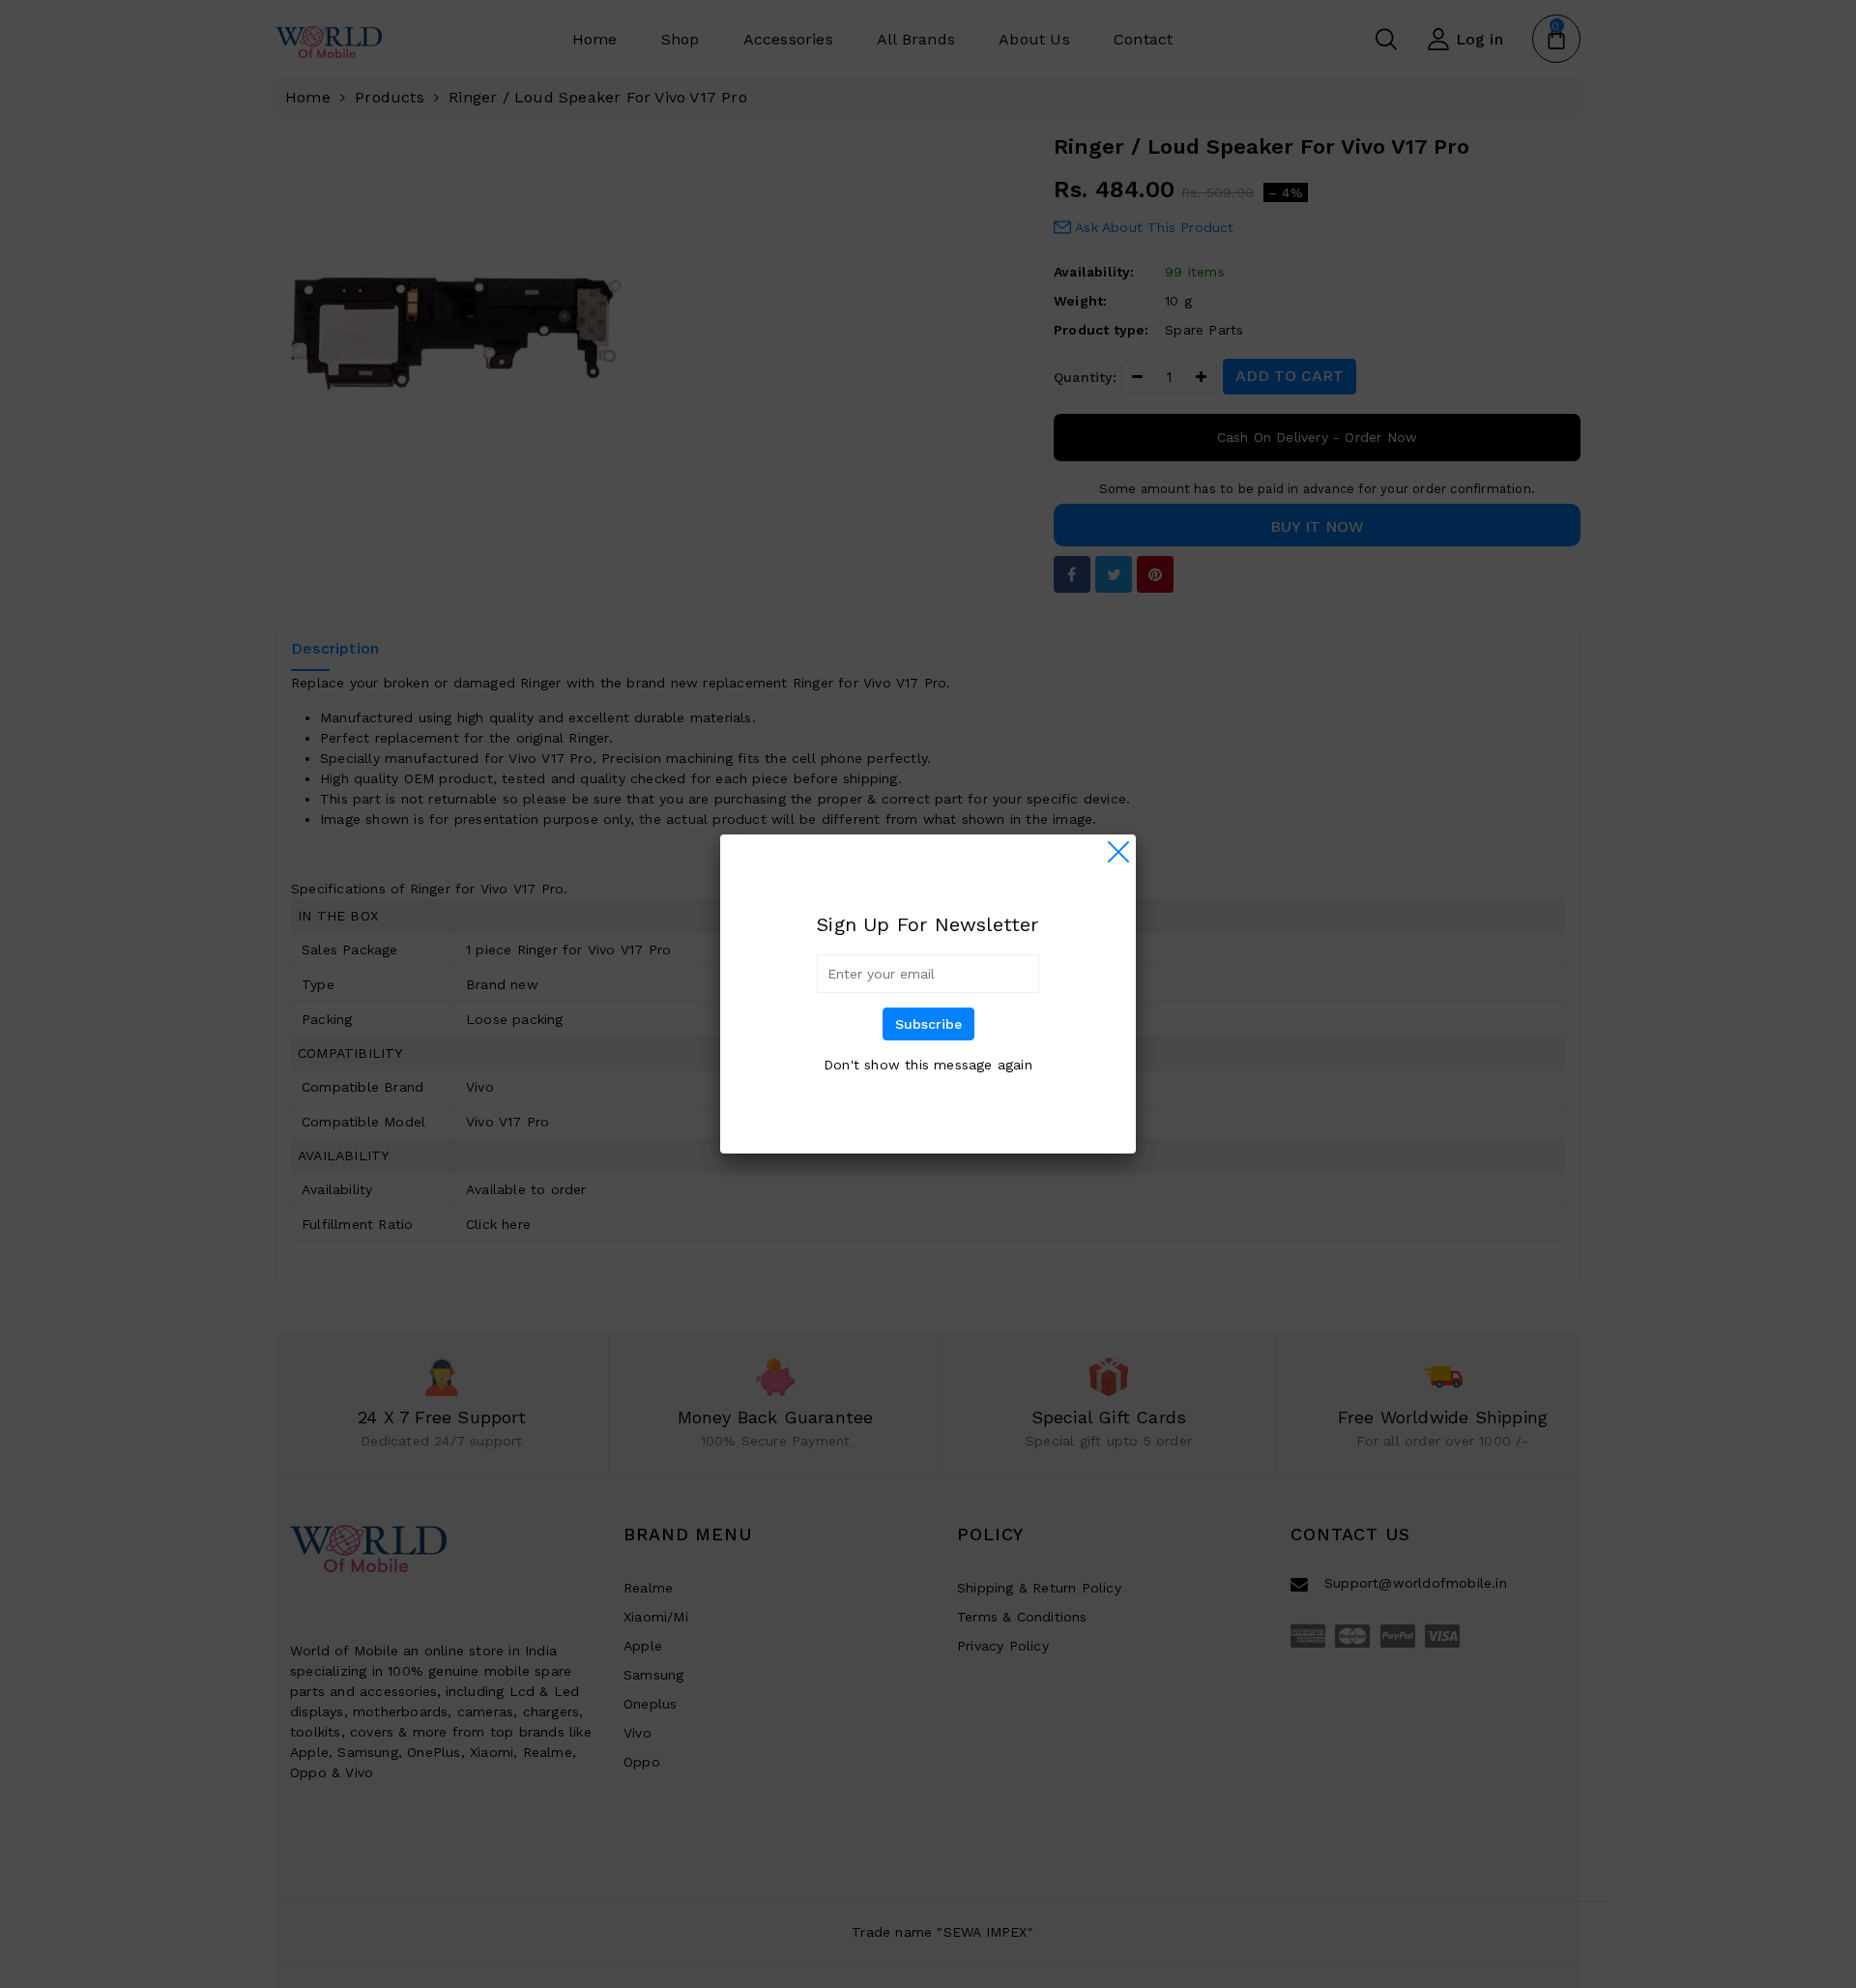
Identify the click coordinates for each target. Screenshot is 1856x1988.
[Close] (1118, 852)
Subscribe (928, 1024)
